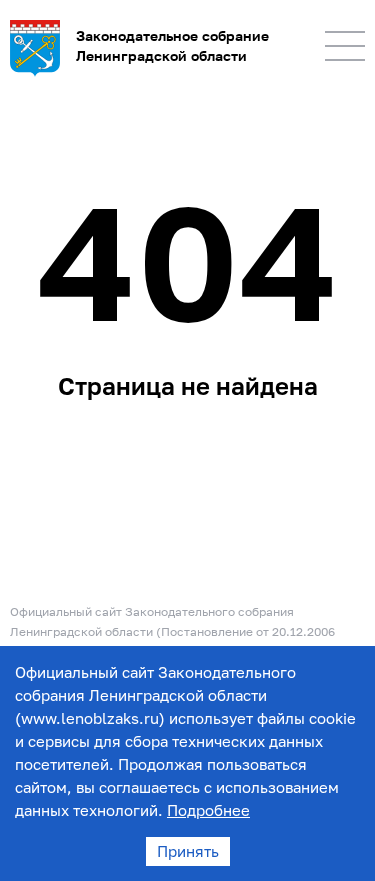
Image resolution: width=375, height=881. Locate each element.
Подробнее (208, 810)
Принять (188, 851)
